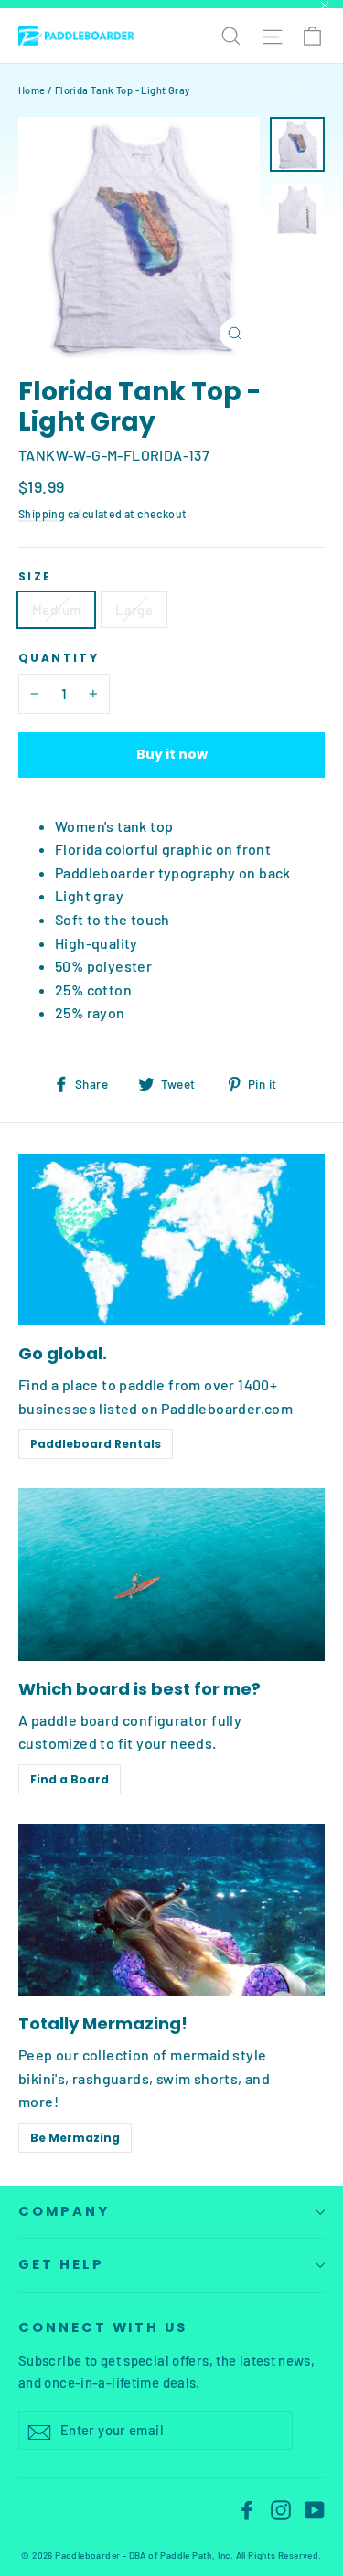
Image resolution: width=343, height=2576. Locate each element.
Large (134, 610)
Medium (56, 610)
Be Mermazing (75, 2138)
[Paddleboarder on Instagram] (281, 2508)
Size (35, 577)
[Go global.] (171, 1240)
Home (32, 90)
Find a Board (70, 1779)
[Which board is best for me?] (171, 1574)
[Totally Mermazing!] (171, 1910)
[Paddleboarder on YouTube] (315, 2508)
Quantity (59, 658)
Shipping (42, 514)
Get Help (61, 2264)
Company (64, 2211)
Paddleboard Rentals (96, 1444)
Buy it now (172, 754)
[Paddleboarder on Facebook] (247, 2508)
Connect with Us (103, 2327)
